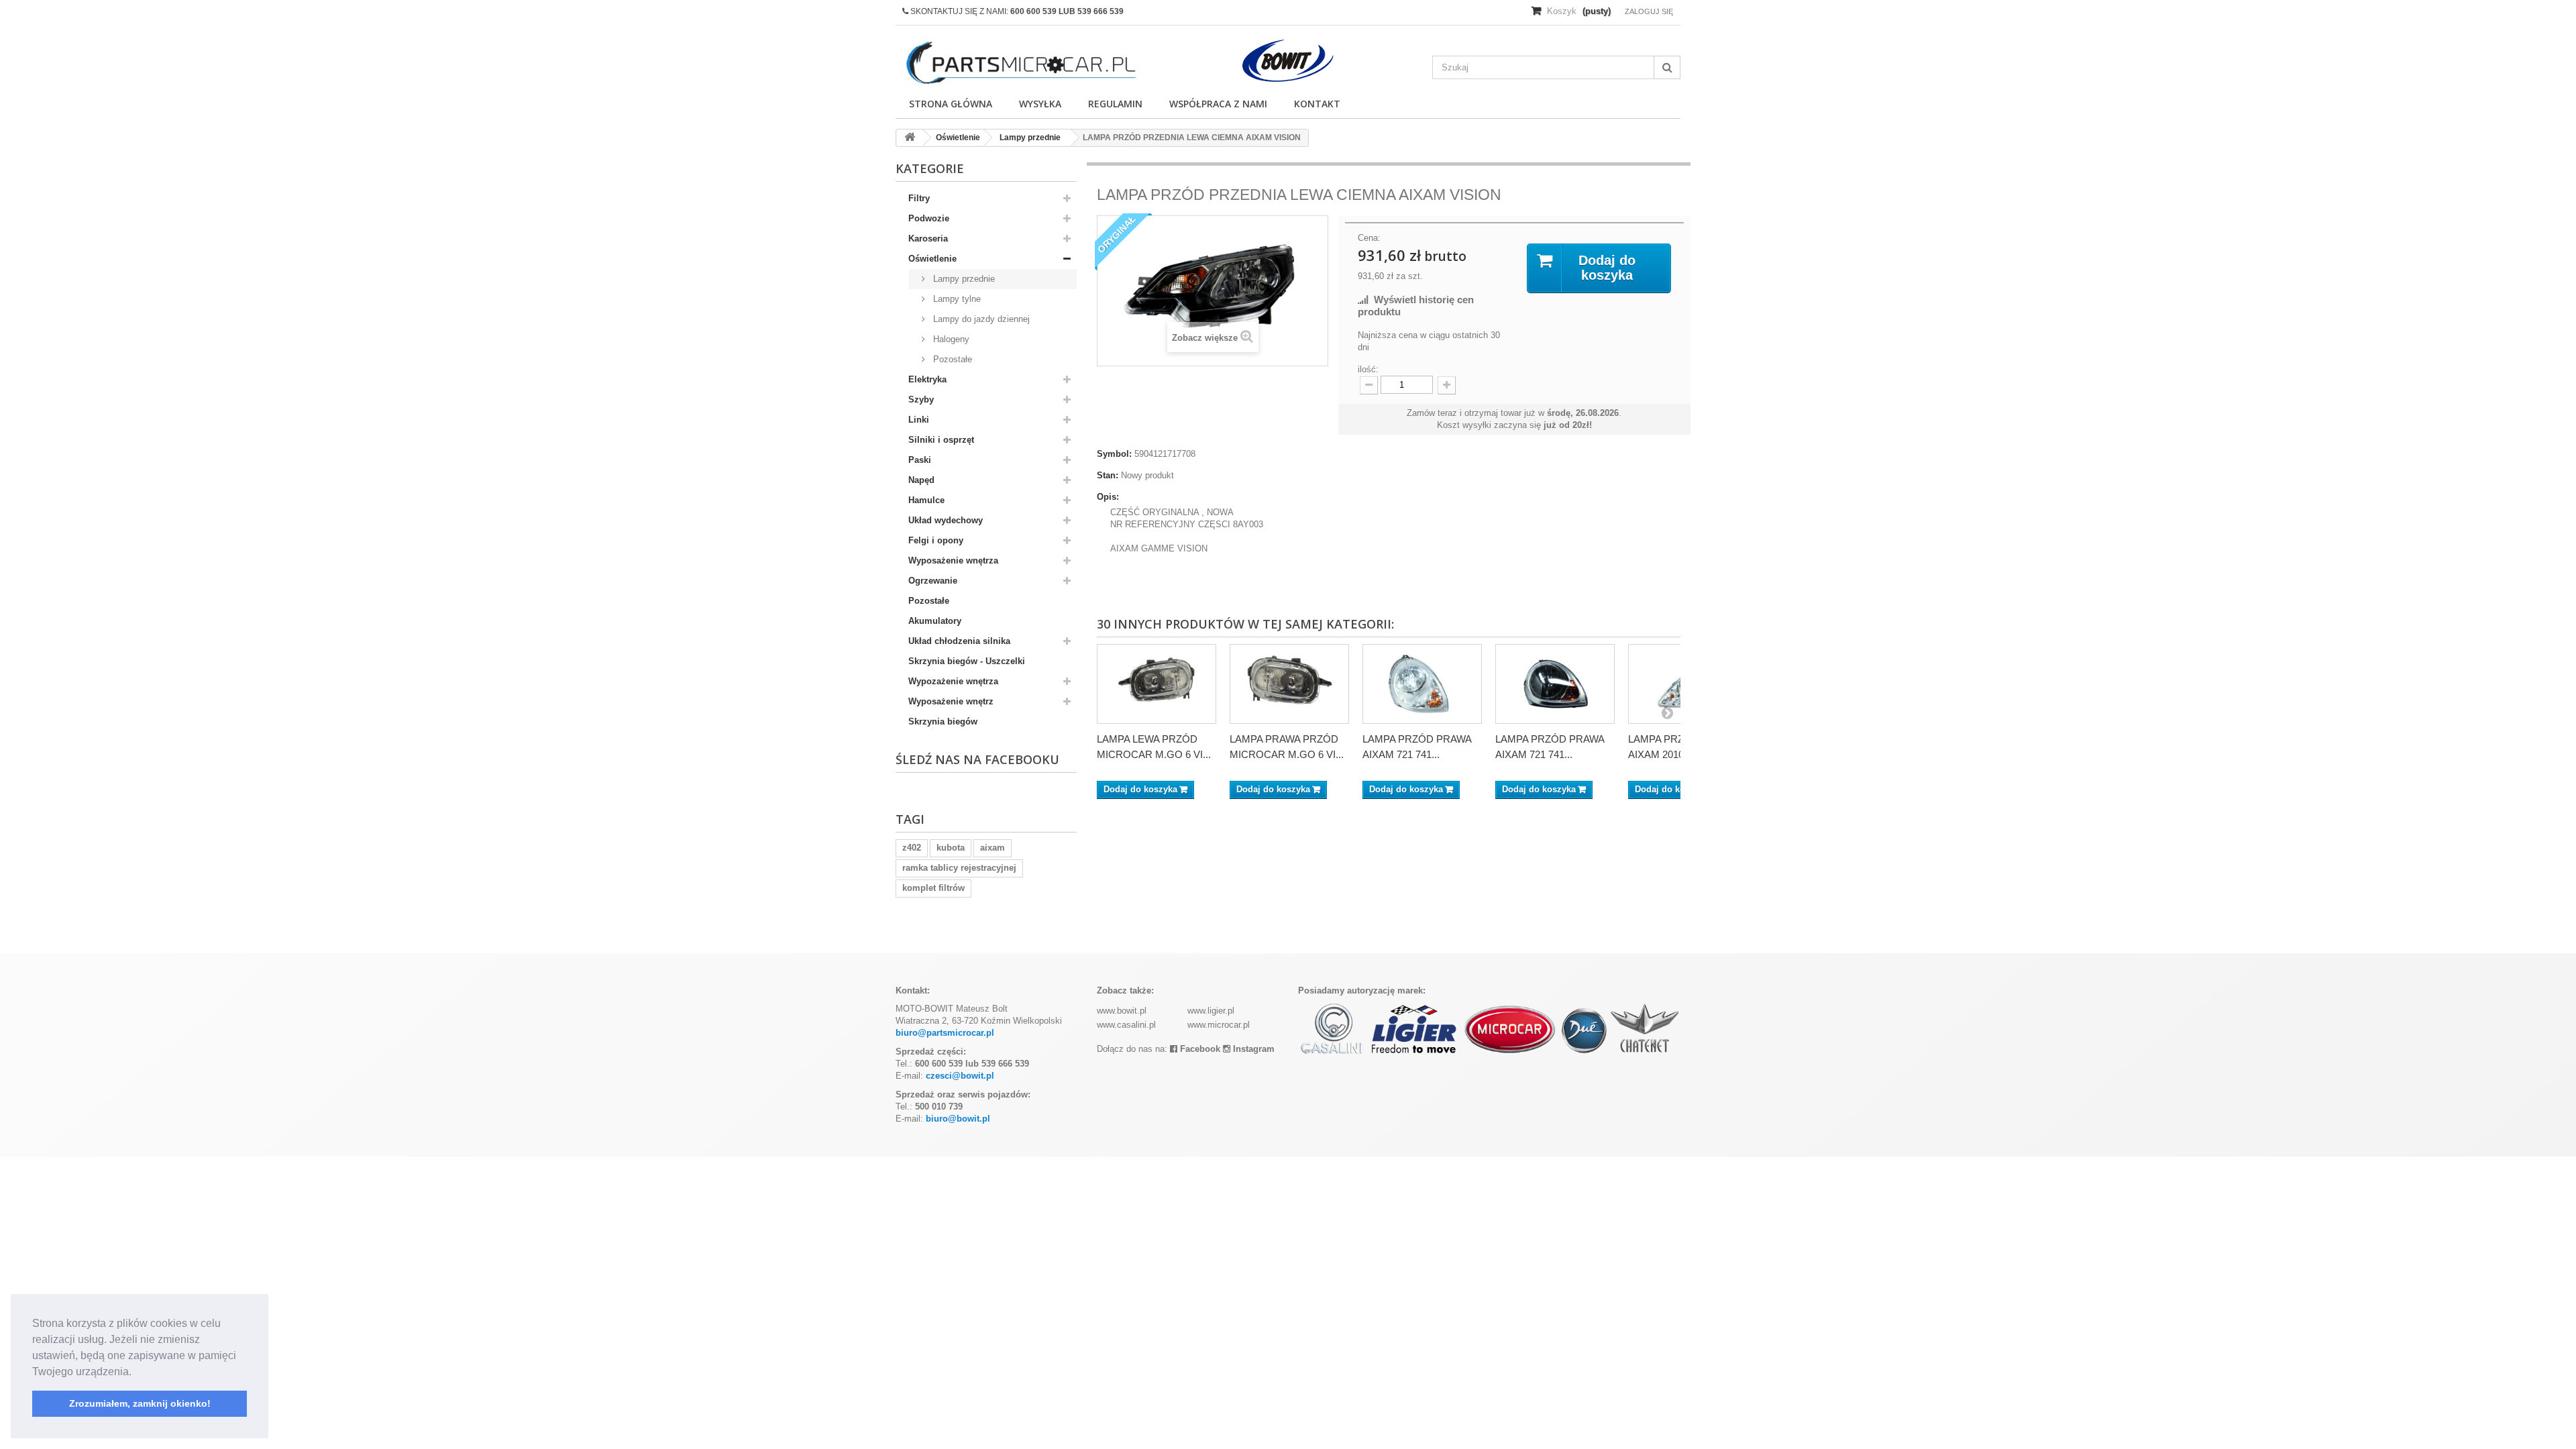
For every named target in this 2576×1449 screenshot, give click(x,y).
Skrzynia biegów (943, 721)
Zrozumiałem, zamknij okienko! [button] (140, 1403)
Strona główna (951, 104)
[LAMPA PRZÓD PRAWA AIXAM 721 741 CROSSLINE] (1422, 684)
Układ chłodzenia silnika (959, 641)
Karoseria (928, 238)
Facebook (1199, 1049)
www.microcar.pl (1219, 1025)
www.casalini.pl (1126, 1025)
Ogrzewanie (933, 581)
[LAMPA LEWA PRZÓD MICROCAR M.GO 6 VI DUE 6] (1157, 684)
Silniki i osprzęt (941, 440)
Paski (920, 460)
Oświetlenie (932, 259)
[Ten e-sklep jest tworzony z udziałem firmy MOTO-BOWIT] (1288, 61)
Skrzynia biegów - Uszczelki (967, 661)
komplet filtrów (933, 888)
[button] (136, 1373)
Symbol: (1114, 454)
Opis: (1108, 497)
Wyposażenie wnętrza (953, 560)
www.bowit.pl (1122, 1011)
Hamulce (926, 500)
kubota (951, 848)
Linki (919, 420)
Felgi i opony (936, 540)
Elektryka (927, 379)
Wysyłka (1040, 104)
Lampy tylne (956, 299)
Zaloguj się (1649, 11)
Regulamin (1115, 104)
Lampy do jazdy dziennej (980, 319)
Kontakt (1317, 104)
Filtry (919, 198)
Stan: (1108, 475)
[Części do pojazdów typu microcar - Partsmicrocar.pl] (1020, 63)
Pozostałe (951, 359)
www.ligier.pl (1211, 1011)
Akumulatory (935, 621)
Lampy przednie (963, 279)
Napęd (921, 480)
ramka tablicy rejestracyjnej (959, 868)
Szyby (921, 399)
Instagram (1252, 1049)
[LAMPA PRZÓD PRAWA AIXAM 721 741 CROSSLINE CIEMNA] (1555, 684)
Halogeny (950, 339)
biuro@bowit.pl (958, 1119)
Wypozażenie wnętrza (953, 681)
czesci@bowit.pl (960, 1076)
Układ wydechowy (946, 520)
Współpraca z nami (1218, 104)
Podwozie (929, 218)
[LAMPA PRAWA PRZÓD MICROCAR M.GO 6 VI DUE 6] (1289, 684)
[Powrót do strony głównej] (910, 138)
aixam (992, 848)
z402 (912, 848)
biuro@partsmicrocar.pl (945, 1033)
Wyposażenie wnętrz (951, 701)
